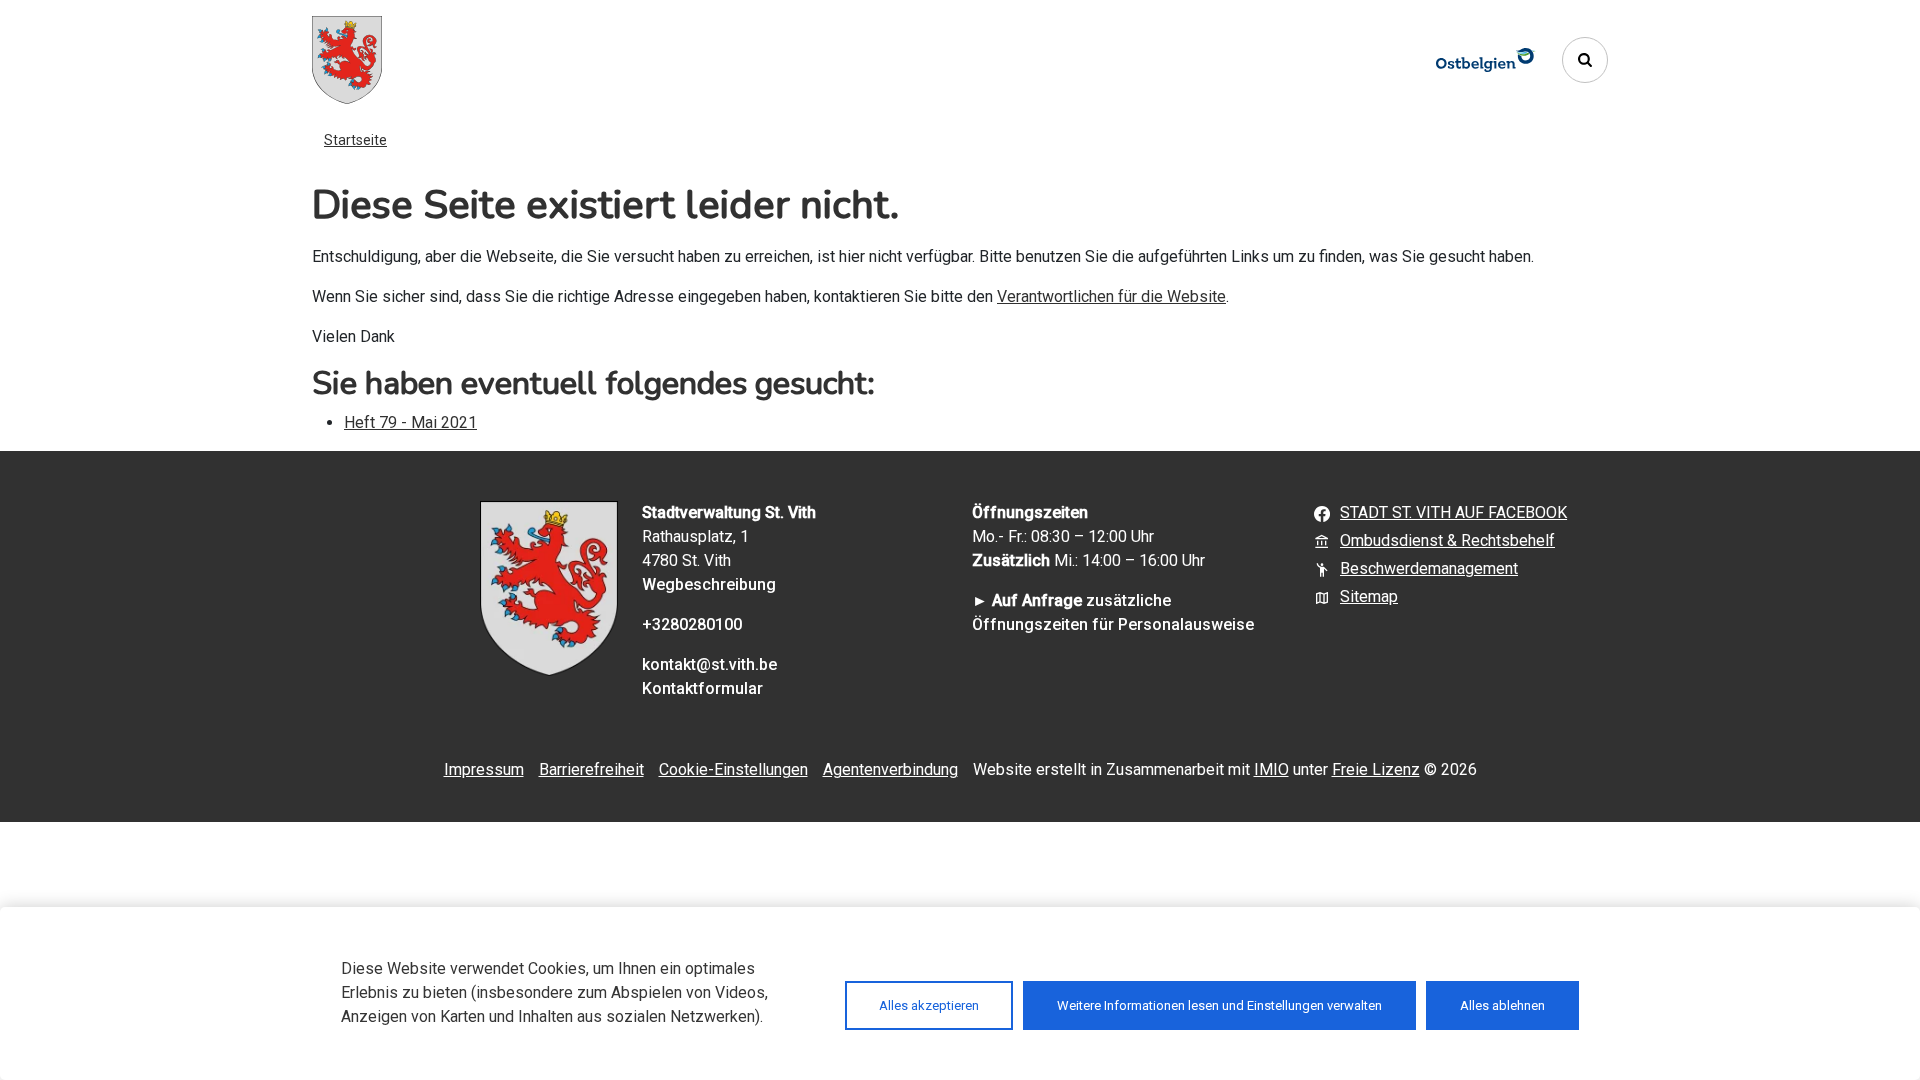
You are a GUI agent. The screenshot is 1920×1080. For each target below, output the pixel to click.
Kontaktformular (702, 688)
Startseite (355, 140)
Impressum (484, 769)
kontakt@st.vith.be (709, 664)
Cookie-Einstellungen (733, 769)
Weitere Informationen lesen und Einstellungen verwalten (1219, 1005)
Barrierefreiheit (591, 769)
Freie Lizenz (1376, 769)
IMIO (1271, 769)
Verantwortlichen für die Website (1111, 296)
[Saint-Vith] (347, 60)
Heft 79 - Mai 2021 (410, 422)
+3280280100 (692, 624)
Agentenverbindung (890, 769)
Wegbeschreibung (709, 584)
